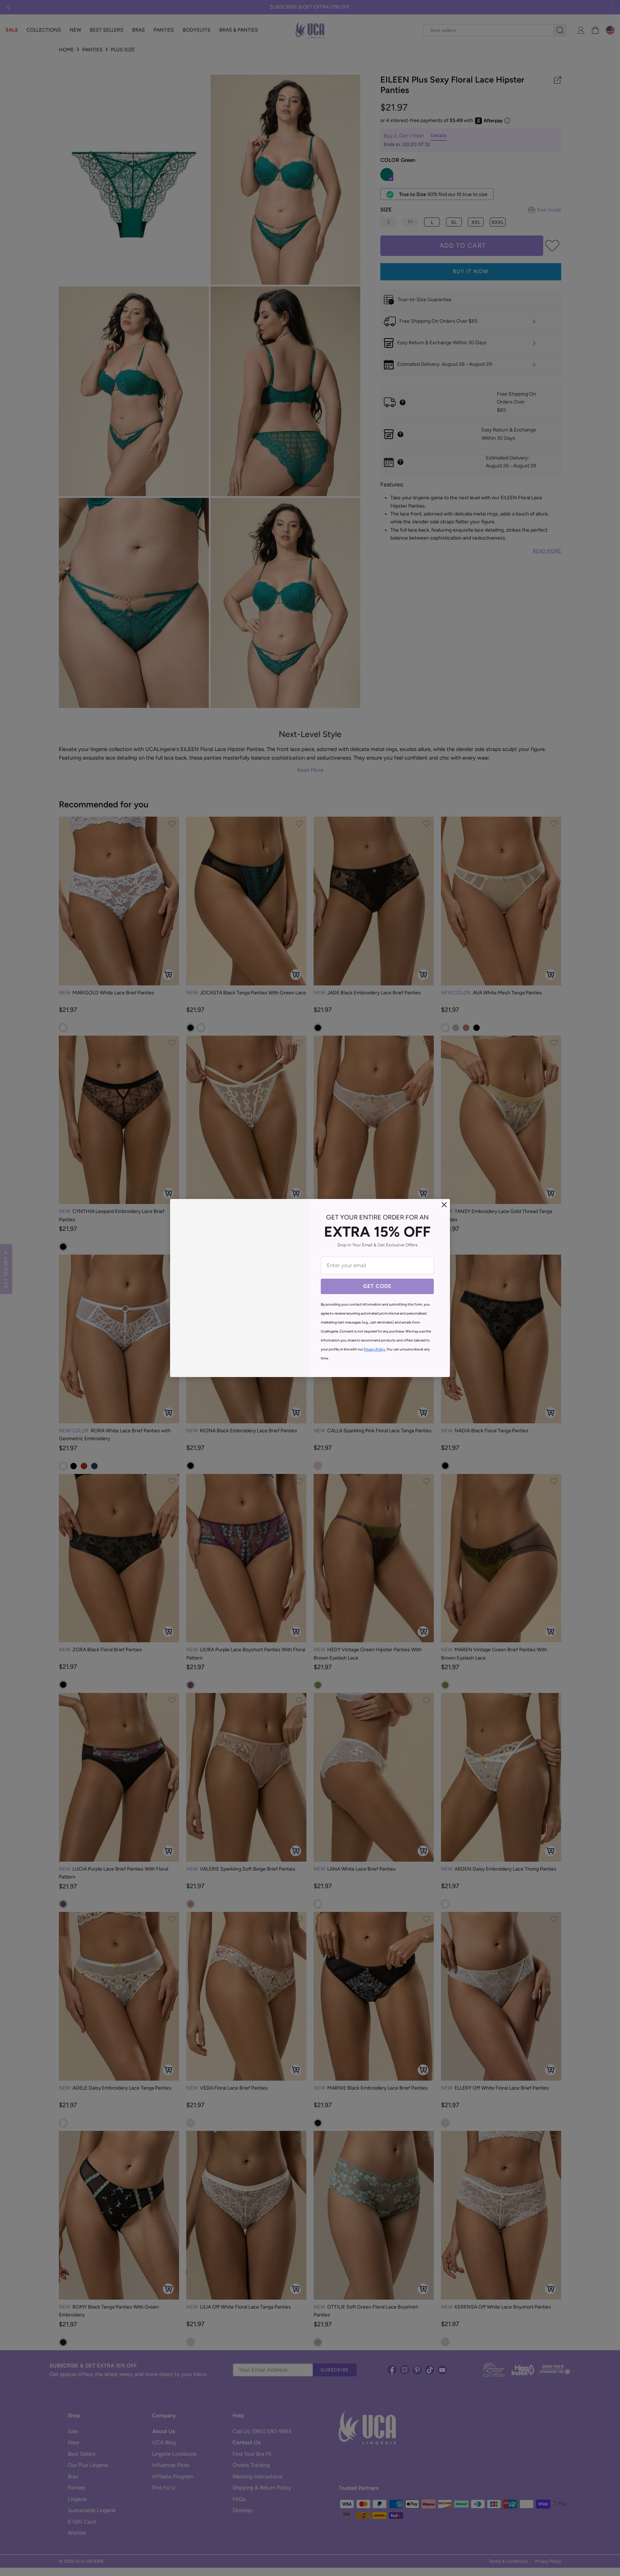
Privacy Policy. (375, 1349)
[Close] (444, 1205)
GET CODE (377, 1286)
